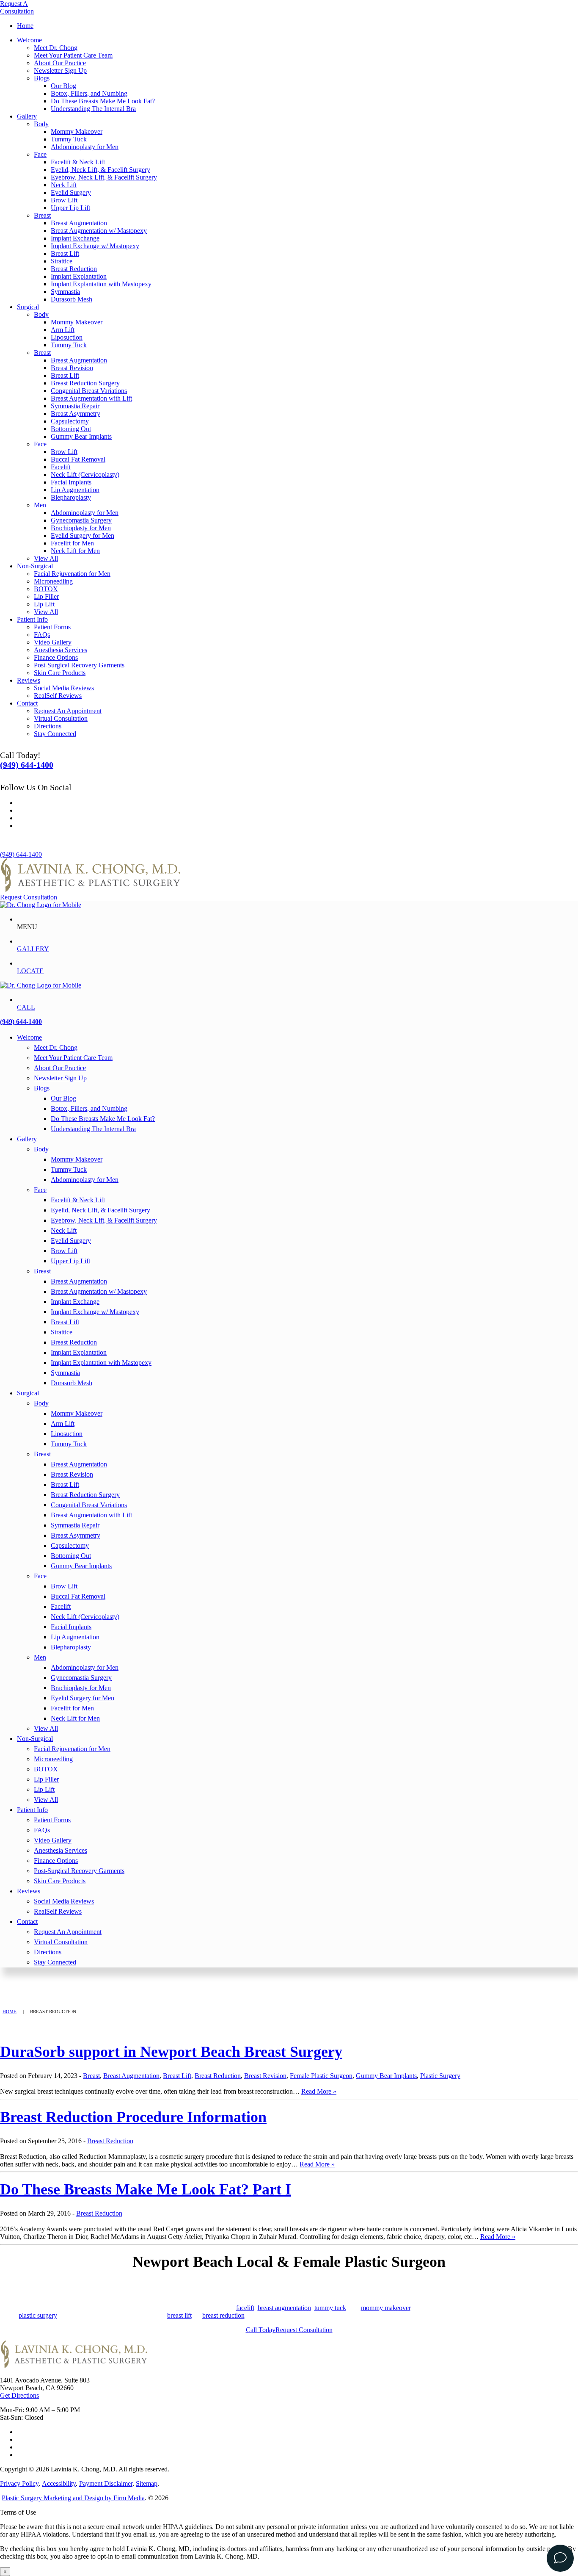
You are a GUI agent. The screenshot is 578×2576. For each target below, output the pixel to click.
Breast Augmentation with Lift (91, 398)
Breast (42, 215)
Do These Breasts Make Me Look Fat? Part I (146, 2189)
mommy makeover (386, 2308)
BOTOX (46, 589)
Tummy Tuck (69, 139)
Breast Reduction (74, 269)
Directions (48, 726)
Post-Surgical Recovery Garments (79, 665)
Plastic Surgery (440, 2076)
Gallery (27, 116)
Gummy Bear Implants (81, 436)
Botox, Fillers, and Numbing (89, 93)
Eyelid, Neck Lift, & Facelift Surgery (100, 170)
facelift (245, 2308)
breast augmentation (284, 2308)
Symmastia (65, 292)
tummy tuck (330, 2308)
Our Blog (63, 86)
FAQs (42, 635)
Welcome (29, 40)
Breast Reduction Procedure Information (133, 2117)
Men (40, 505)
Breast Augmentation (79, 223)
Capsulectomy (70, 421)
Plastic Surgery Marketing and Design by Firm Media (73, 2498)
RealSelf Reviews (58, 696)
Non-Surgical (35, 566)
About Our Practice (60, 63)
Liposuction (67, 337)
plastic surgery (38, 2315)
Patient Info (32, 619)
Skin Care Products (60, 673)
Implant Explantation (79, 276)
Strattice (62, 261)
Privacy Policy (19, 2483)
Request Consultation (29, 897)
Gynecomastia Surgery (81, 520)
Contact (27, 703)
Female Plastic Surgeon (321, 2076)
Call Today (261, 2330)
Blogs (42, 78)
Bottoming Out (71, 429)
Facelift (61, 467)
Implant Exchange (75, 238)
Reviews (29, 680)
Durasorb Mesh (72, 299)
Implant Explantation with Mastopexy (101, 284)
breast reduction (223, 2315)
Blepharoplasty (71, 497)
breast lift (179, 2315)
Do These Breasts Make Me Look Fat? (103, 101)
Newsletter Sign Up (60, 71)
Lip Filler (46, 596)
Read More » (319, 2091)
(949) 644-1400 (27, 765)
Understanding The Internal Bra (93, 109)
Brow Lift (64, 200)
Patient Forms (52, 627)
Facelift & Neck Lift (78, 162)
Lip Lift (44, 604)
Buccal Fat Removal (78, 459)
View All (46, 558)
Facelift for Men (72, 543)
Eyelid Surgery (71, 192)
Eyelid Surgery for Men (83, 535)
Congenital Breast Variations (89, 391)
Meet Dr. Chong (56, 48)
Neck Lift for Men (75, 551)
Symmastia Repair (75, 406)
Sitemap (147, 2483)
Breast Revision (72, 368)
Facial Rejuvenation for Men (72, 574)
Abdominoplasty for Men (85, 147)
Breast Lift (65, 253)
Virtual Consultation (61, 718)
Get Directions (19, 2395)
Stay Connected (55, 734)
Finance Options (56, 657)
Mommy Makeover (77, 131)
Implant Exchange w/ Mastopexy (95, 246)
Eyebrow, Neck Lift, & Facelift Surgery (104, 177)
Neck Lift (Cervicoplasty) (85, 475)
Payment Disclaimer (106, 2483)
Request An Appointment (68, 711)
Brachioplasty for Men (81, 528)
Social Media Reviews (64, 688)
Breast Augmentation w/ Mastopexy (99, 231)
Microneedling (53, 581)
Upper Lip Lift (70, 208)
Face (40, 154)
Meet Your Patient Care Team (73, 55)
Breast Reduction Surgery (85, 383)
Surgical (28, 307)
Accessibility (59, 2483)
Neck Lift (64, 185)
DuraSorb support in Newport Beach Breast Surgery (171, 2052)
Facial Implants (71, 482)
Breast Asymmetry (76, 414)
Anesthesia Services (61, 650)
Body (41, 124)
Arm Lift (63, 330)
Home (25, 26)
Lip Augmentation (75, 490)
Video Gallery (53, 642)
